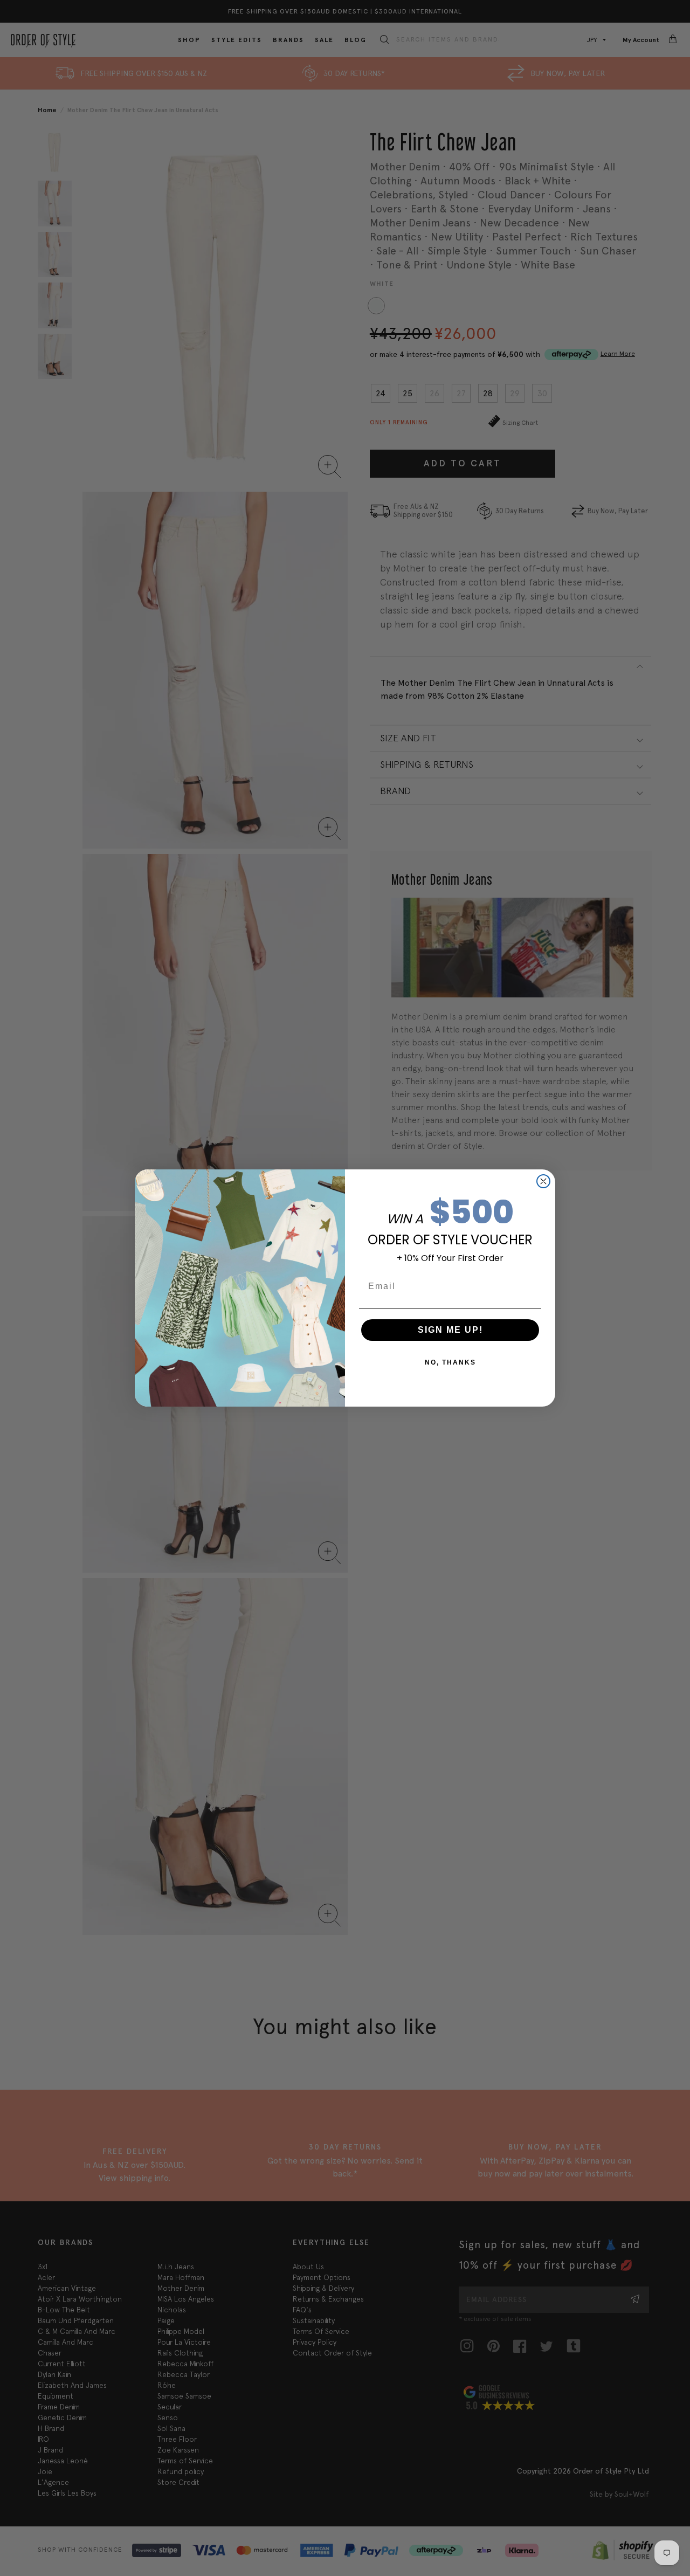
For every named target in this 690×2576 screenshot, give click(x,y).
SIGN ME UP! (450, 1330)
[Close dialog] (543, 1181)
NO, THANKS (450, 1362)
